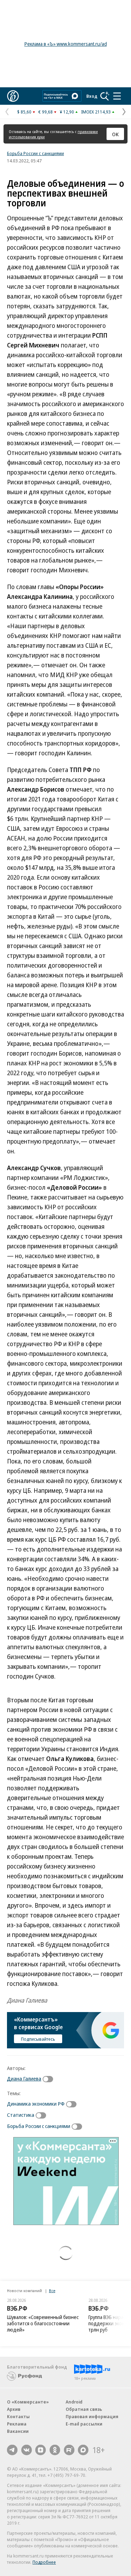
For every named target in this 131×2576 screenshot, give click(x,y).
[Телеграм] (12, 2450)
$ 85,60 (24, 112)
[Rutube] (69, 2450)
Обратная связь (84, 2409)
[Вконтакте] (27, 2450)
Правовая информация (92, 2416)
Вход (92, 96)
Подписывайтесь (38, 2039)
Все (52, 2291)
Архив (14, 2409)
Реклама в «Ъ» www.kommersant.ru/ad (66, 44)
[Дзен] (41, 2450)
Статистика (21, 2115)
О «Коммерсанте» (28, 2402)
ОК (115, 134)
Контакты (18, 2416)
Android (74, 2402)
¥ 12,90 (67, 112)
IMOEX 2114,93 (96, 112)
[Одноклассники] (55, 2450)
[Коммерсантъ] (13, 96)
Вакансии (18, 2431)
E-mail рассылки (84, 2424)
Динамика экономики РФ (36, 2104)
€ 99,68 (46, 112)
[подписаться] (50, 2079)
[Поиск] (105, 96)
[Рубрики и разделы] (117, 96)
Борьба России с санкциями (35, 153)
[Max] (83, 2450)
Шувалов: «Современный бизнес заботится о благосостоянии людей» (43, 2323)
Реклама (17, 2424)
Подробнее (44, 2562)
